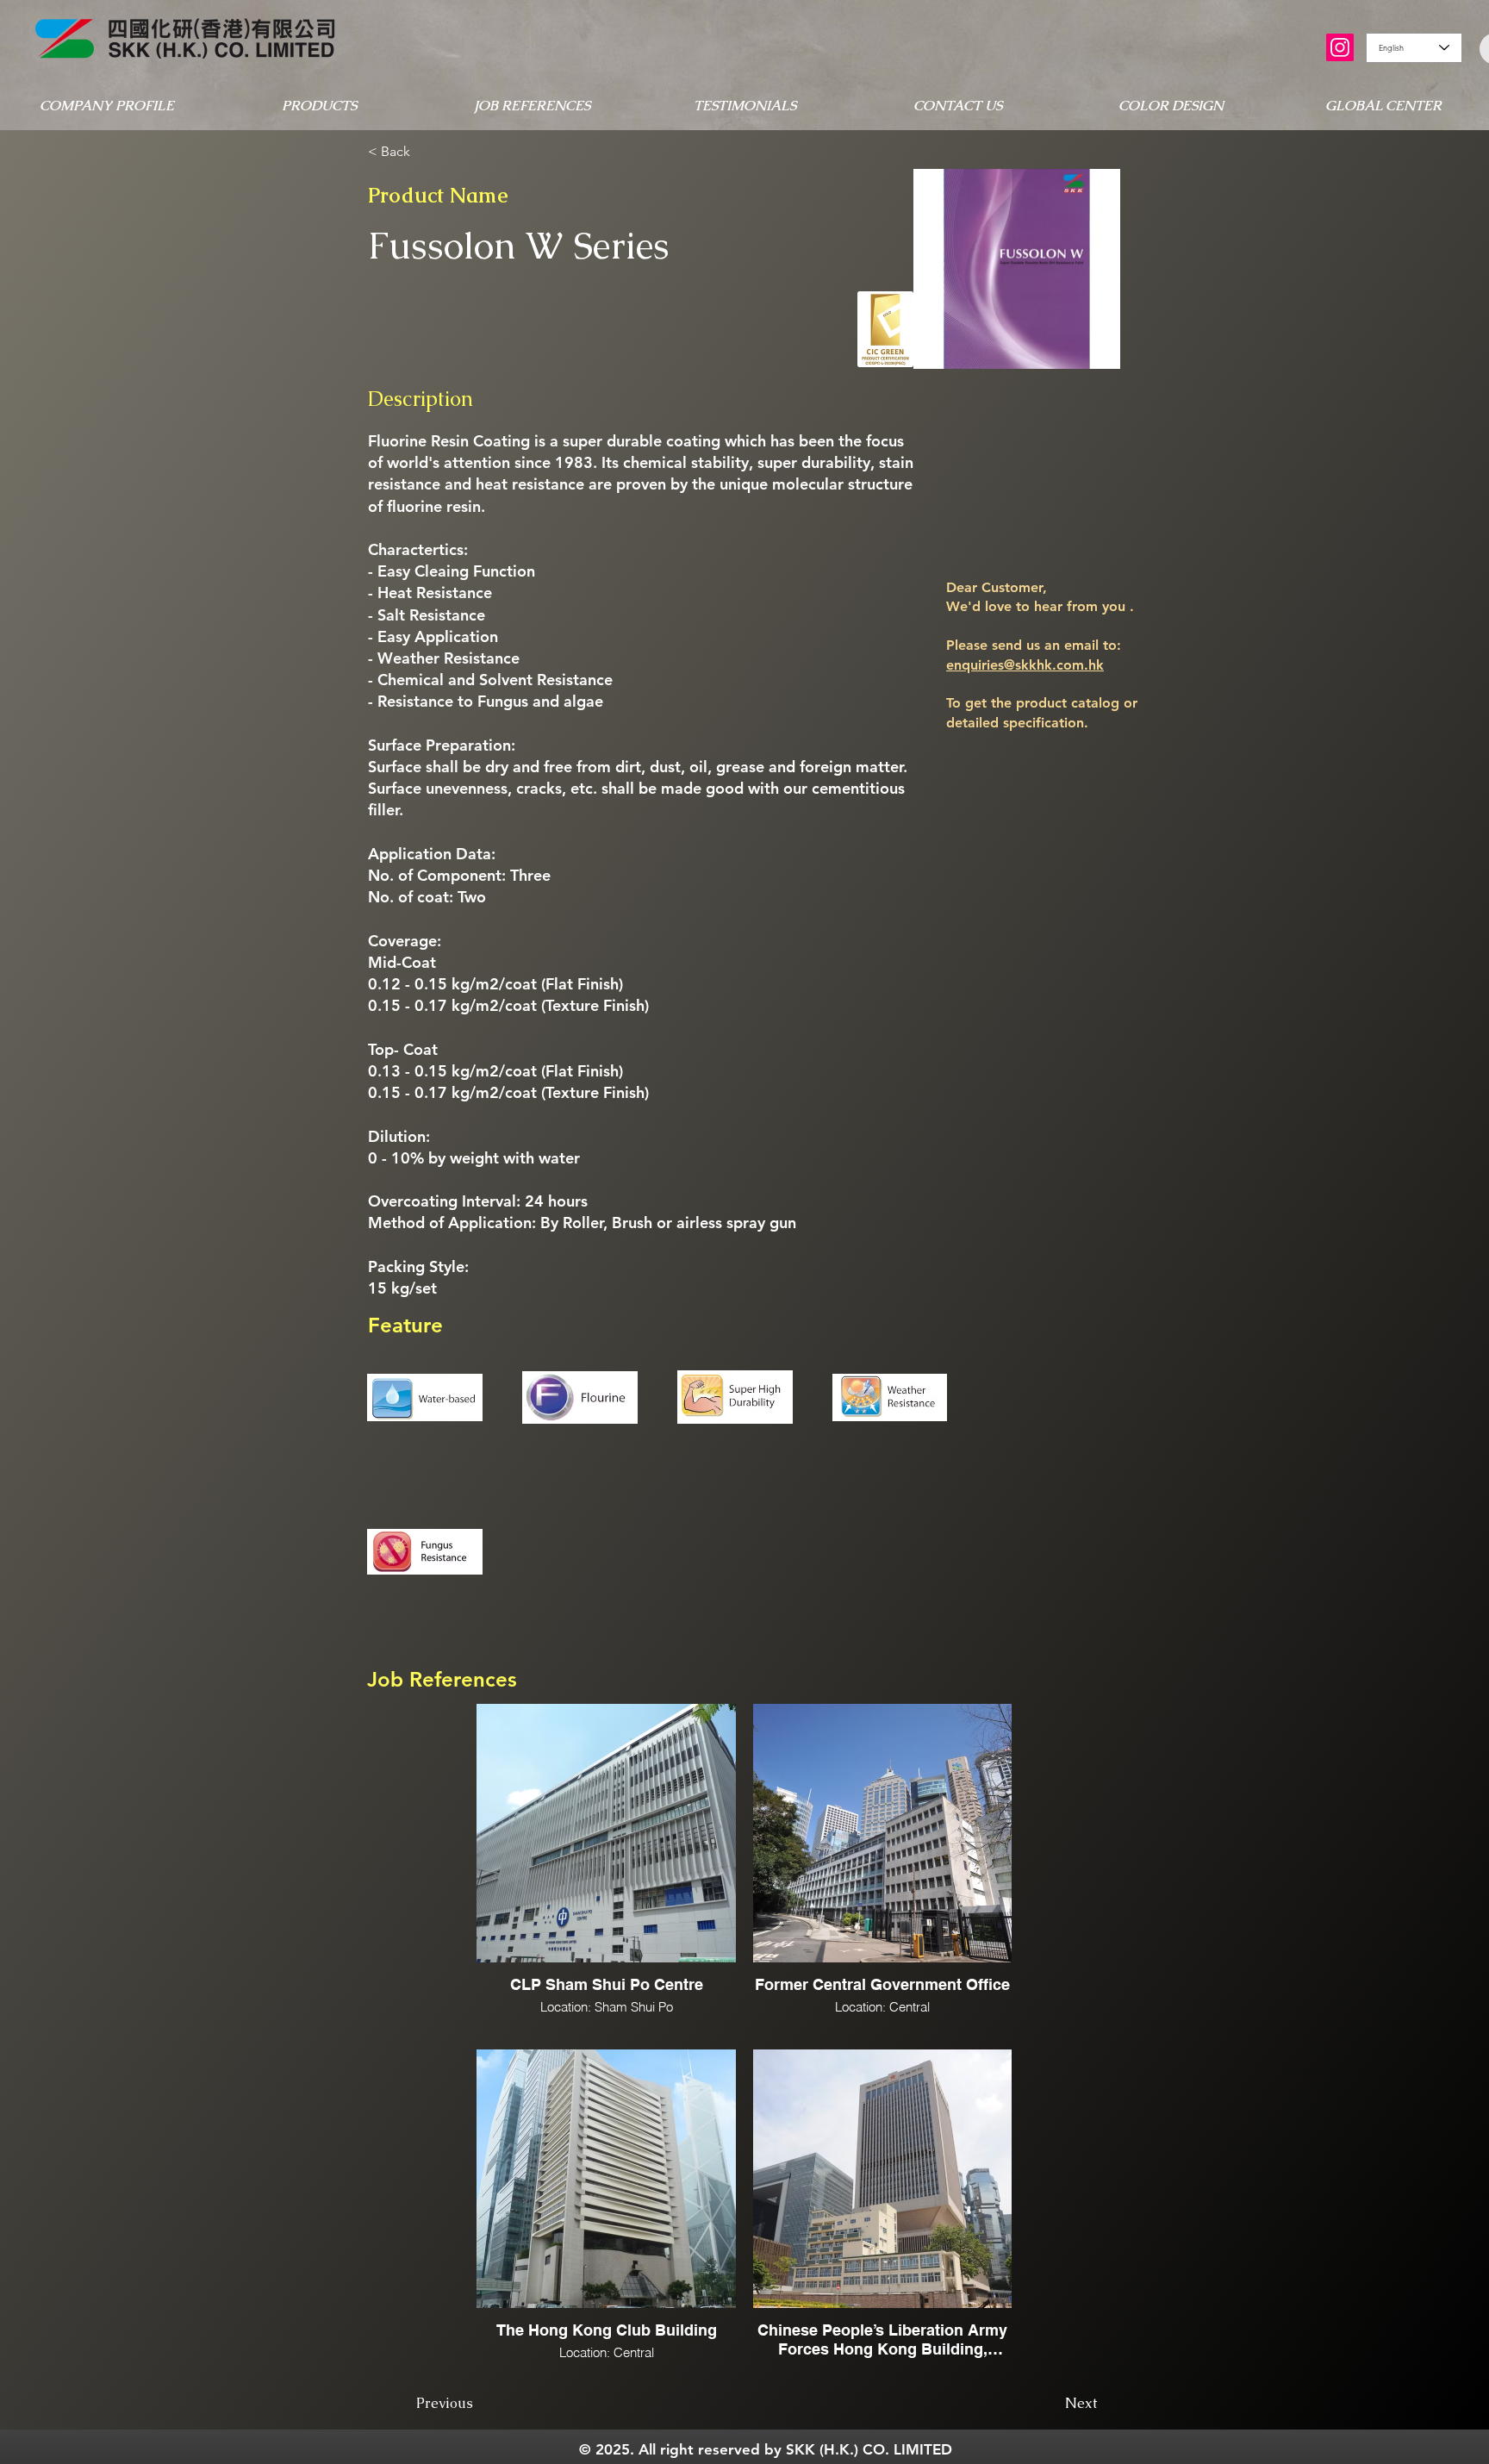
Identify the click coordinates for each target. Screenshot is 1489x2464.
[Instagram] (1340, 47)
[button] (106, 106)
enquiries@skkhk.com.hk (1025, 665)
